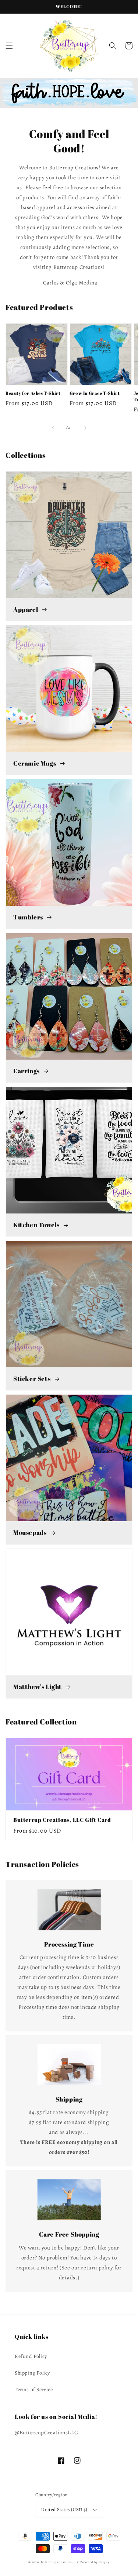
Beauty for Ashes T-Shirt (33, 393)
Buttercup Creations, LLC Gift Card (62, 1820)
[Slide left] (53, 428)
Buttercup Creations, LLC (60, 2562)
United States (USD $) (64, 2509)
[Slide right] (85, 428)
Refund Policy (31, 2356)
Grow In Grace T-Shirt (95, 393)
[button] (9, 46)
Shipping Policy (32, 2373)
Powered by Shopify (95, 2562)
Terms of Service (34, 2389)
